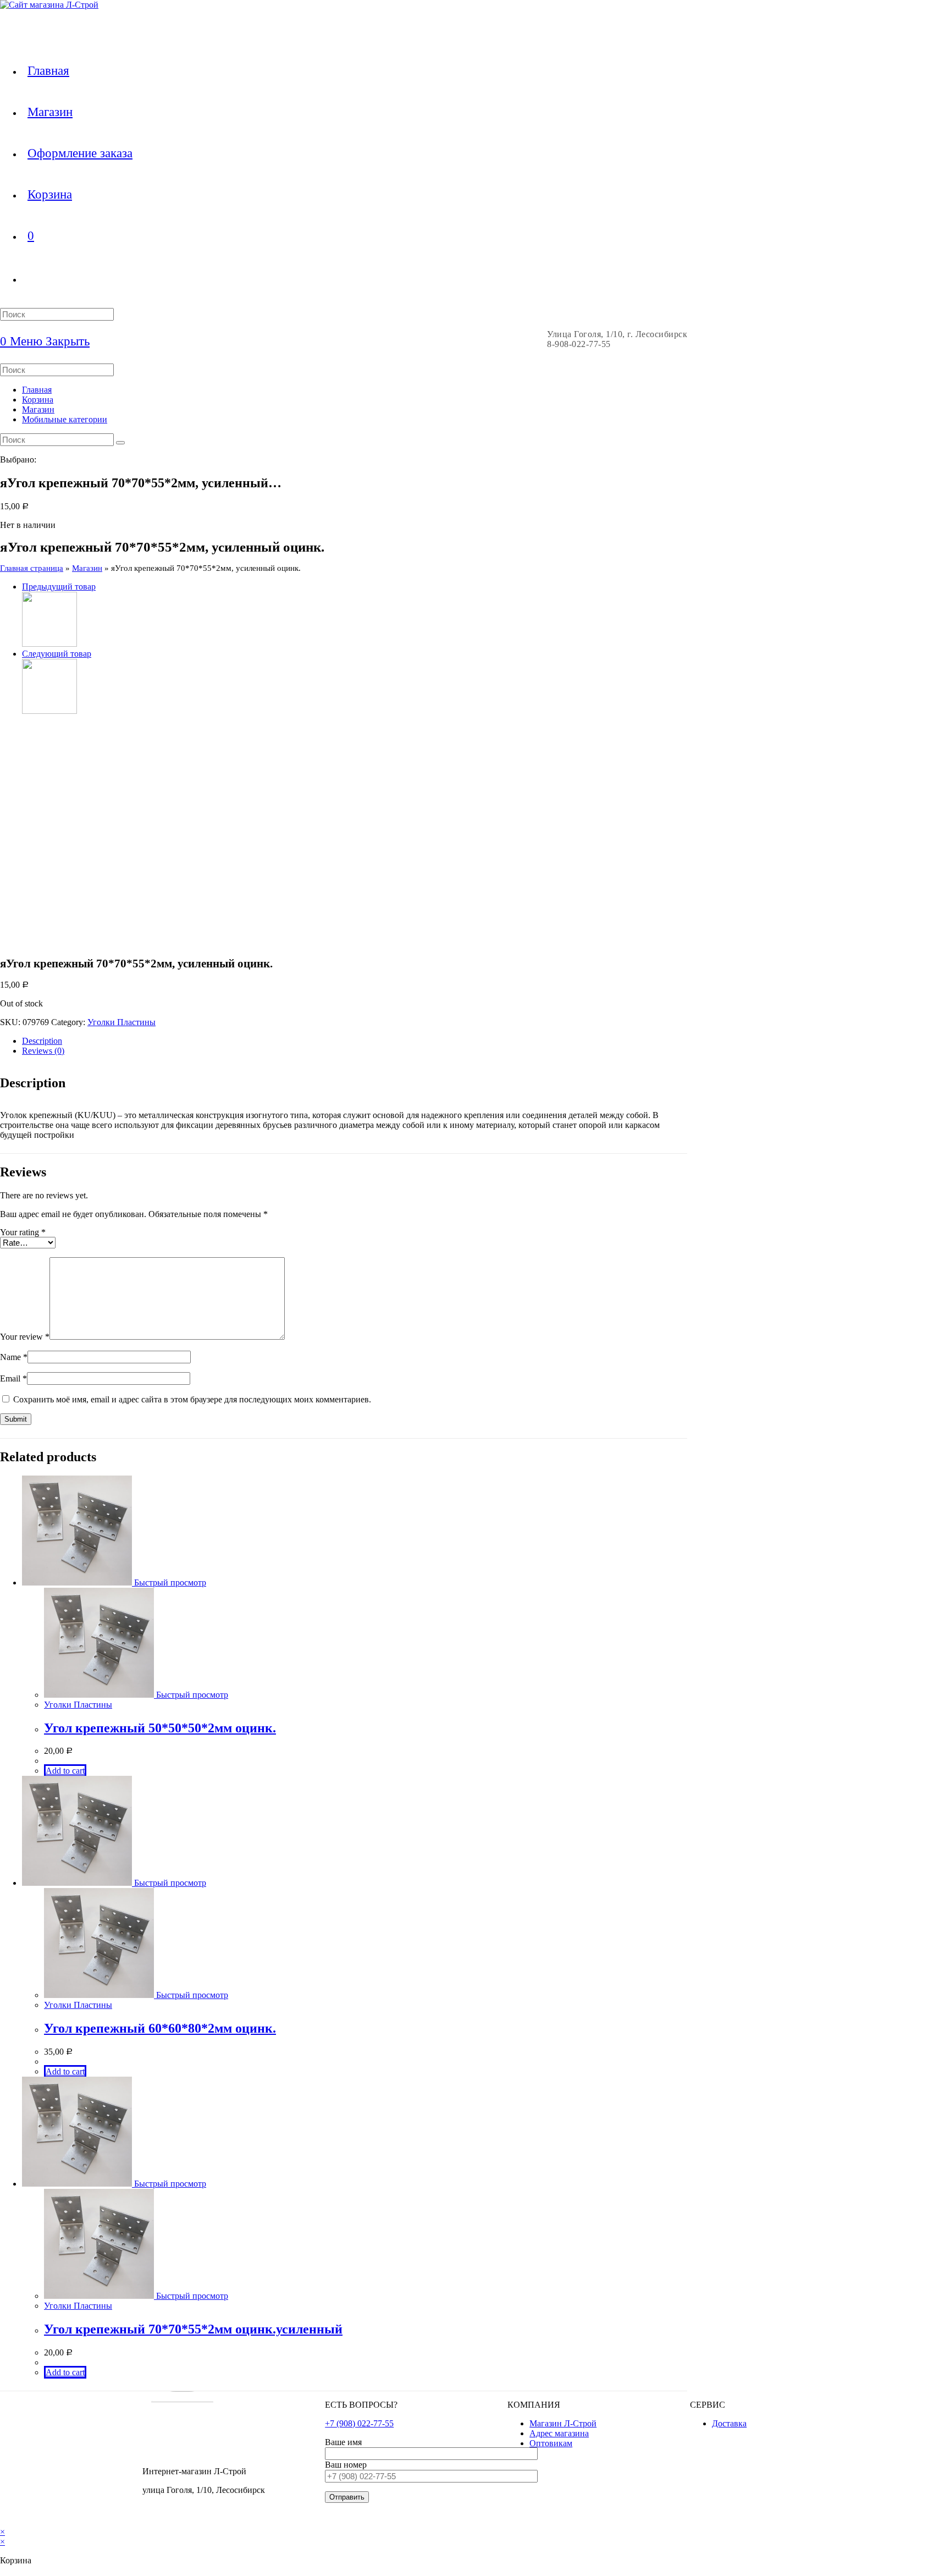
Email (13, 1378)
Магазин (38, 409)
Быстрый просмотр (169, 1583)
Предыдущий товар (59, 587)
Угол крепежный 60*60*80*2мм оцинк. (160, 2028)
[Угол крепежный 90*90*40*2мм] (49, 711)
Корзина (38, 400)
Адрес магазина (559, 2433)
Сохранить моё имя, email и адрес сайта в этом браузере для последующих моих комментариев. (192, 1399)
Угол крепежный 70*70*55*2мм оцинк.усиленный (193, 2329)
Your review (25, 1337)
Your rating (23, 1232)
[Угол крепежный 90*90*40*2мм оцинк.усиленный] (49, 644)
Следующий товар (57, 654)
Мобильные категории (65, 419)
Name (14, 1357)
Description (42, 1041)
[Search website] (27, 279)
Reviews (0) (43, 1051)
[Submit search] (120, 443)
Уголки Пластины (121, 1022)
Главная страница (32, 568)
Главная (37, 390)
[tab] (355, 1041)
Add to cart (65, 1771)
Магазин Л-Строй (563, 2423)
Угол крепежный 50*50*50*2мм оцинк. (160, 1728)
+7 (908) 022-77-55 (359, 2423)
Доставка (729, 2423)
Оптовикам (551, 2443)
